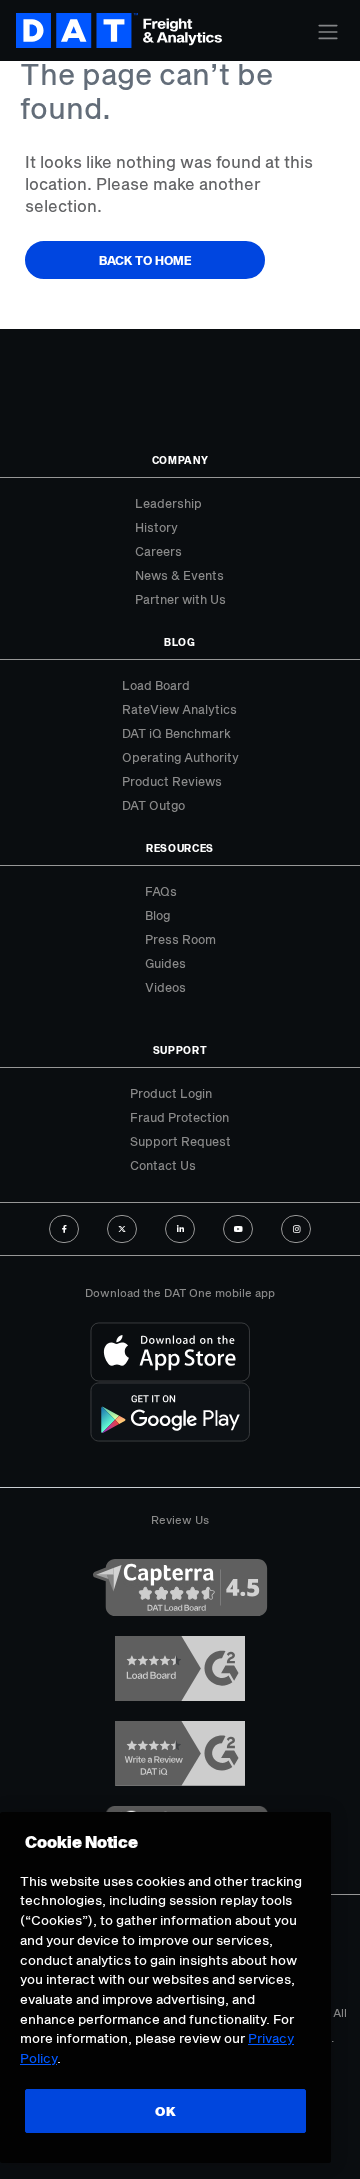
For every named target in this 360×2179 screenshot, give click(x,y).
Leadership (168, 503)
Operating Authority (180, 757)
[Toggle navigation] (328, 32)
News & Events (179, 575)
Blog (157, 915)
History (156, 527)
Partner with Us (180, 599)
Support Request (180, 1141)
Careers (158, 551)
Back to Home (145, 260)
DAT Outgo (153, 805)
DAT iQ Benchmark (176, 733)
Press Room (180, 939)
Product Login (171, 1093)
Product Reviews (172, 781)
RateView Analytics (179, 709)
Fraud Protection (179, 1117)
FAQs (161, 891)
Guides (165, 963)
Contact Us (163, 1165)
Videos (165, 987)
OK (165, 2111)
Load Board (156, 685)
